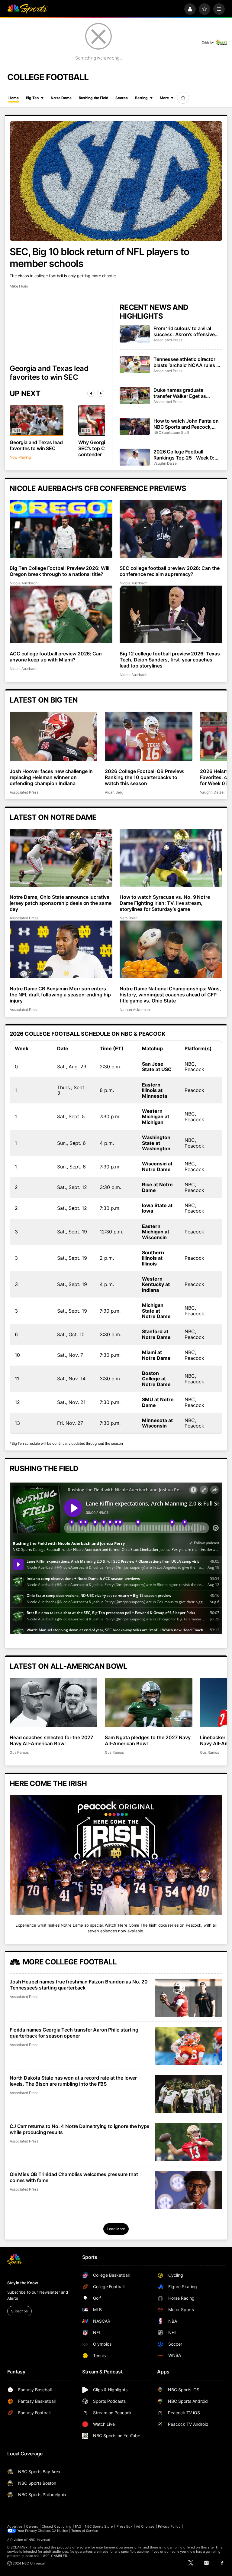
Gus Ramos (19, 1752)
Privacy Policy (169, 2526)
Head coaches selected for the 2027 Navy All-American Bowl (51, 1740)
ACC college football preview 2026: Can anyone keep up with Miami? (56, 657)
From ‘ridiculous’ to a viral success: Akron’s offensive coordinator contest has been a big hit (187, 331)
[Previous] (91, 393)
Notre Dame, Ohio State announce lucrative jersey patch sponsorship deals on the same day (61, 903)
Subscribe (19, 2311)
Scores (121, 98)
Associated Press (168, 340)
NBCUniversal (39, 2540)
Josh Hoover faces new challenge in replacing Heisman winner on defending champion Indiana (51, 777)
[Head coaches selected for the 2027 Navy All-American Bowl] (53, 1702)
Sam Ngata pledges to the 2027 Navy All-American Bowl (148, 1740)
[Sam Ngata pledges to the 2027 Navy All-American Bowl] (149, 1702)
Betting (141, 98)
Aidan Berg (114, 792)
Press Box (125, 2526)
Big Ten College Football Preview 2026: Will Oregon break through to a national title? (60, 571)
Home (14, 98)
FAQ (78, 2526)
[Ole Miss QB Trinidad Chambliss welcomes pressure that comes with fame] (188, 2190)
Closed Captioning (56, 2526)
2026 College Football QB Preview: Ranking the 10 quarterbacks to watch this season (145, 777)
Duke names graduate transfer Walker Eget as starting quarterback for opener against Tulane (180, 393)
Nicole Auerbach (24, 583)
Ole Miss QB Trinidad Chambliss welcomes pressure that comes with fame (74, 2177)
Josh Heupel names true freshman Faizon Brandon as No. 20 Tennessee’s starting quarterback (79, 1985)
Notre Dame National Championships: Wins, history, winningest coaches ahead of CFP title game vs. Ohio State (170, 995)
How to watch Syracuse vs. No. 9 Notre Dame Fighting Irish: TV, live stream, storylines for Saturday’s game (165, 903)
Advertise (15, 2526)
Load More (116, 2229)
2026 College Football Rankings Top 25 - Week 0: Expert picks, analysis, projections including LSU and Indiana (187, 455)
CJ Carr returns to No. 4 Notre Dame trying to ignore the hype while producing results (79, 2129)
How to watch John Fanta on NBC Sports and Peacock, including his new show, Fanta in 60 (188, 424)
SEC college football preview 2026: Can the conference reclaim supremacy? (170, 571)
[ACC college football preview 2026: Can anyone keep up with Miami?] (61, 614)
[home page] (28, 9)
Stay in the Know (23, 2283)
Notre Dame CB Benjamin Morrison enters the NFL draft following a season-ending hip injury (60, 995)
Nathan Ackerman (135, 1010)
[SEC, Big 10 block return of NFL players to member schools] (116, 181)
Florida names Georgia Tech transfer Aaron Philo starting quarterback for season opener (74, 2033)
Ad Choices (145, 2526)
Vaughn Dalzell (166, 463)
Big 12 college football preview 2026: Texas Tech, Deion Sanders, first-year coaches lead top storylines (170, 660)
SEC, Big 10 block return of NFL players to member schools (99, 258)
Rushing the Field (94, 98)
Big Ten (32, 98)
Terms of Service (85, 2531)
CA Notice (60, 2531)
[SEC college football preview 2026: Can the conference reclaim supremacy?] (171, 529)
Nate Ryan (128, 918)
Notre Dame (61, 98)
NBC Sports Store (99, 2526)
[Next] (101, 393)
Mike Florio (19, 286)
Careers (32, 2526)
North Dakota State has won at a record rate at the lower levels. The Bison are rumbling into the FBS (73, 2081)
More (164, 98)
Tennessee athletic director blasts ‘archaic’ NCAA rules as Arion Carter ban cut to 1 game (187, 362)
